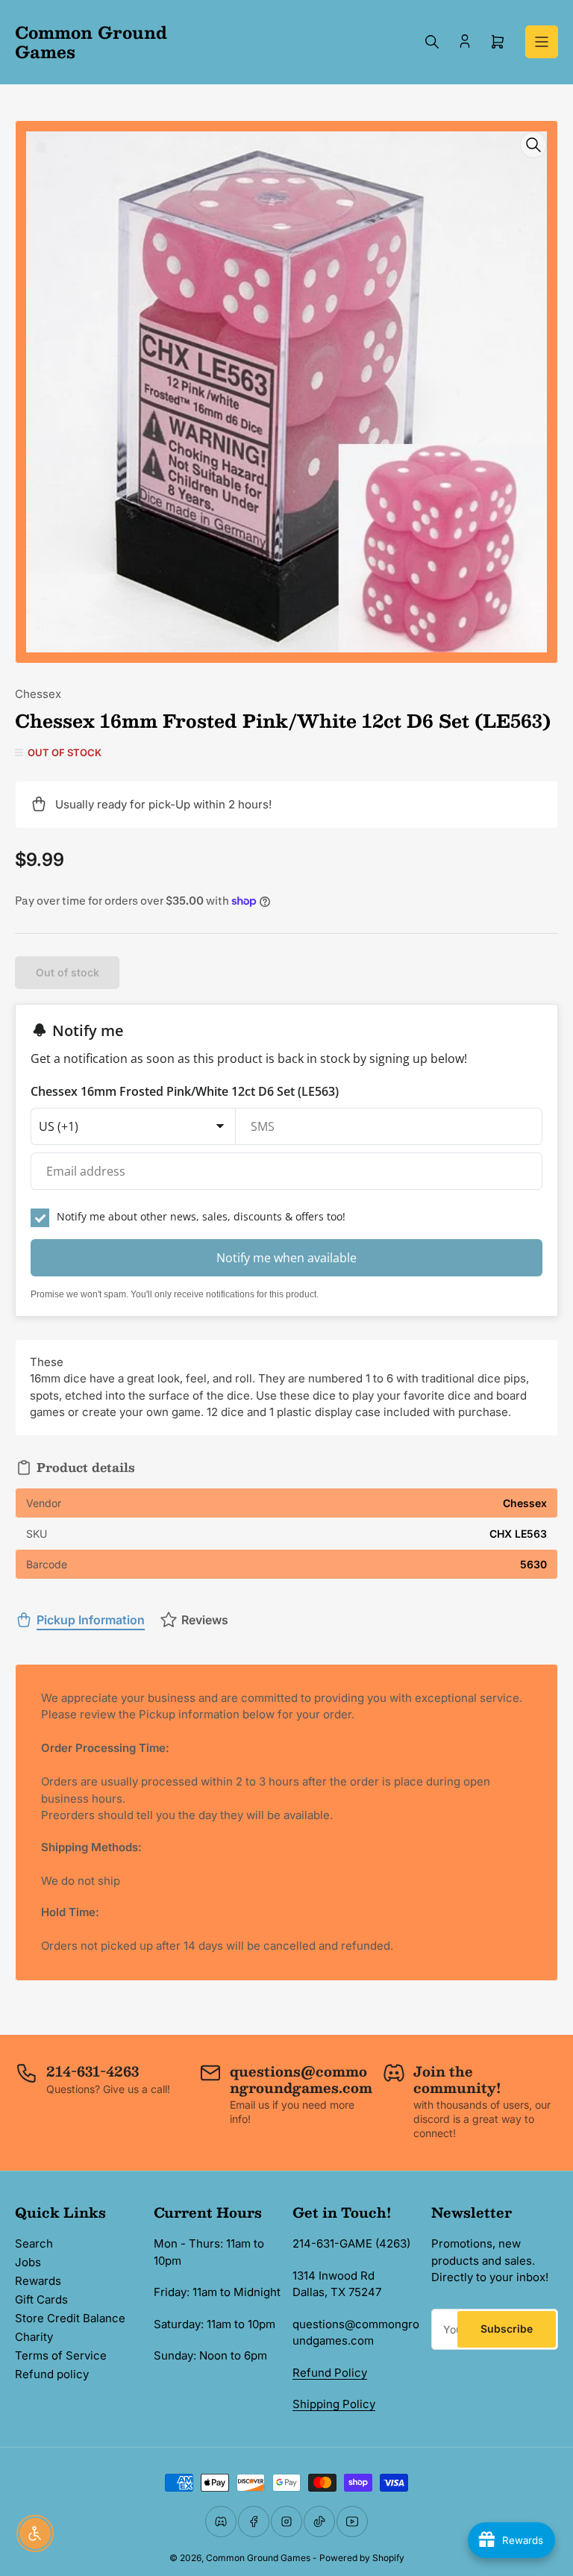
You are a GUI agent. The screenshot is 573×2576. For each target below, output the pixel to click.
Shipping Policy (334, 2404)
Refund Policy (330, 2373)
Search (34, 2243)
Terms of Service (61, 2355)
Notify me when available (286, 1258)
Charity (34, 2337)
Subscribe (507, 2329)
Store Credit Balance (70, 2318)
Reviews (205, 1620)
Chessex (38, 694)
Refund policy (52, 2374)
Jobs (28, 2262)
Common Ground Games (258, 2558)
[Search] (432, 42)
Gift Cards (41, 2299)
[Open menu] (542, 42)
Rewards (38, 2281)
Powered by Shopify (362, 2558)
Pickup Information (91, 1620)
